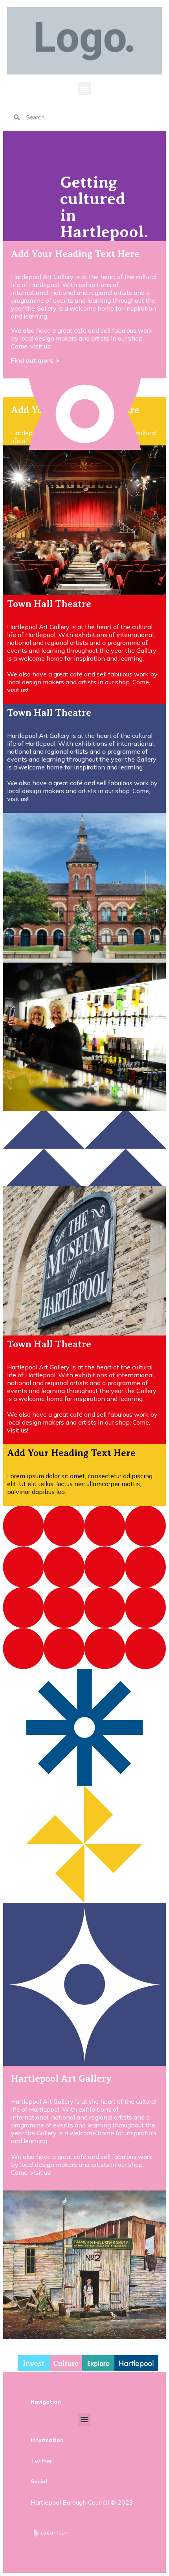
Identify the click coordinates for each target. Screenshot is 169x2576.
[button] (85, 89)
